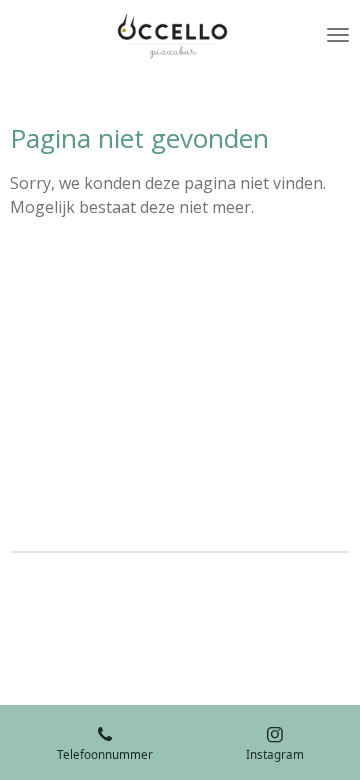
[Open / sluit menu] (338, 35)
